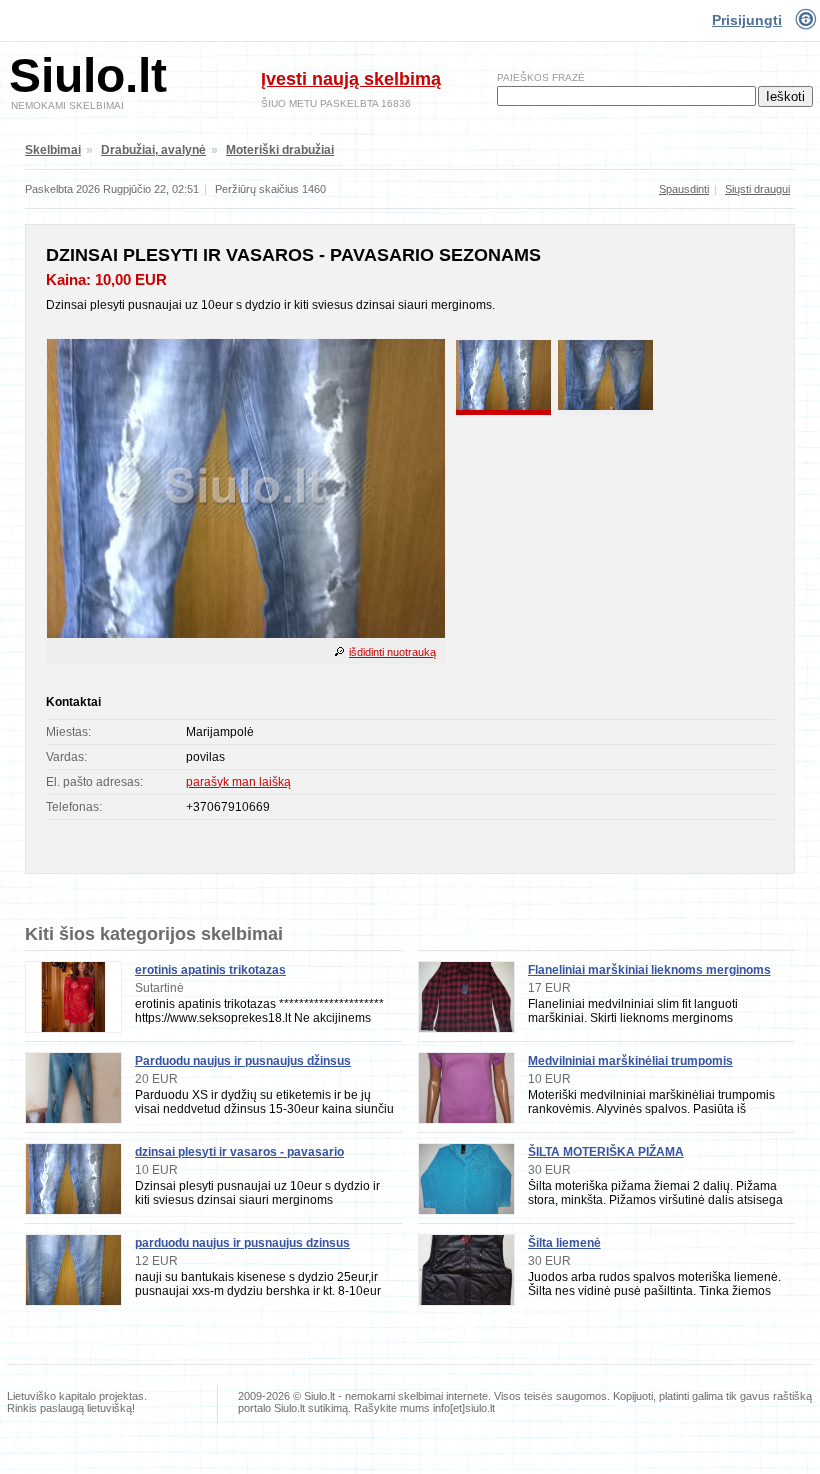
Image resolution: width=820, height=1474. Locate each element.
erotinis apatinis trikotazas (210, 970)
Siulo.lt (88, 75)
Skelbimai (53, 150)
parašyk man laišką (238, 782)
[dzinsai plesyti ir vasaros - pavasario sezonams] (246, 634)
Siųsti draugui (757, 189)
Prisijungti (747, 20)
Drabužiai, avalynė (153, 150)
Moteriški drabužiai (280, 150)
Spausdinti (684, 189)
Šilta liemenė (564, 1243)
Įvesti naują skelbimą (351, 79)
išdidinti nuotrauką (392, 652)
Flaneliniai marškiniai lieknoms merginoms (649, 970)
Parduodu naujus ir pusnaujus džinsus (243, 1061)
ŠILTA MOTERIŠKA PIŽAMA (606, 1152)
